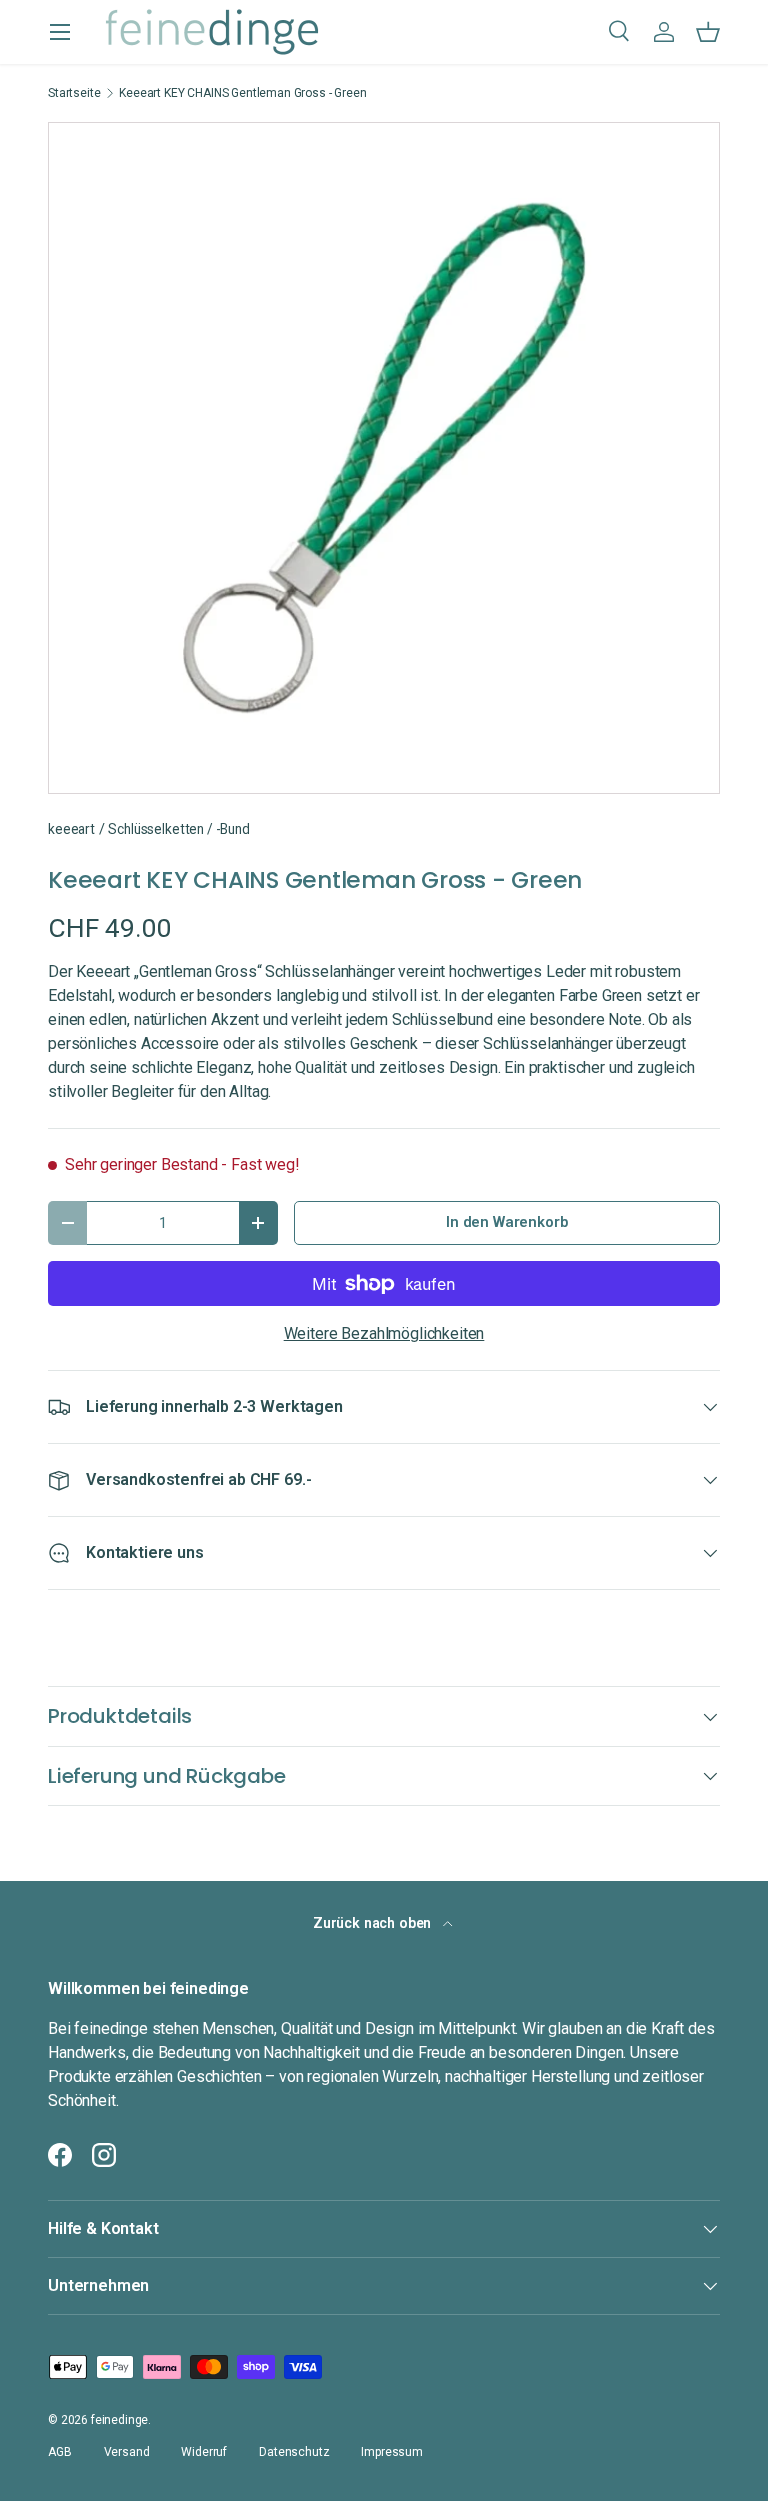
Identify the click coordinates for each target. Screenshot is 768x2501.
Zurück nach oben (374, 1923)
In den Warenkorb (506, 1222)
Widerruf (204, 2452)
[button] (708, 32)
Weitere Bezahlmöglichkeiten (384, 1333)
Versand (127, 2452)
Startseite (74, 93)
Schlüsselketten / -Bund (178, 829)
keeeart (71, 829)
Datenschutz (294, 2452)
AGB (60, 2452)
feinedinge (119, 2420)
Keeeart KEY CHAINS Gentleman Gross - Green (242, 93)
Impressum (392, 2452)
